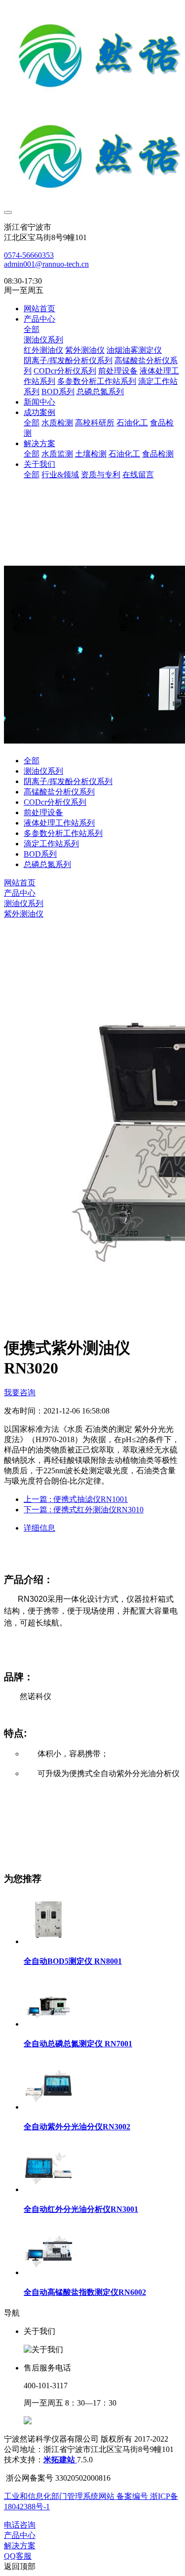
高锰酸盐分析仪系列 (59, 792)
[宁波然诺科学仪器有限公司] (92, 105)
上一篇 (76, 1499)
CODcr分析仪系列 (55, 802)
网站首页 (39, 309)
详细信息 (39, 1528)
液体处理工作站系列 (59, 823)
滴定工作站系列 (51, 844)
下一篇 (84, 1510)
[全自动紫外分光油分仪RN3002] (48, 2107)
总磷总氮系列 (47, 864)
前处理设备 (43, 812)
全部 (32, 329)
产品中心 (20, 893)
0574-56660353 (29, 255)
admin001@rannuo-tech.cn (46, 264)
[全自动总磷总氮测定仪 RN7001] (48, 2024)
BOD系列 (40, 854)
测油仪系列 (43, 771)
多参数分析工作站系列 (63, 833)
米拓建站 (60, 2460)
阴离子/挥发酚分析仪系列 (68, 781)
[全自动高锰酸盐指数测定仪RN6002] (48, 2272)
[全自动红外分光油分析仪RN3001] (48, 2189)
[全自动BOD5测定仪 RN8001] (48, 1941)
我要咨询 (20, 1392)
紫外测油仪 (24, 914)
